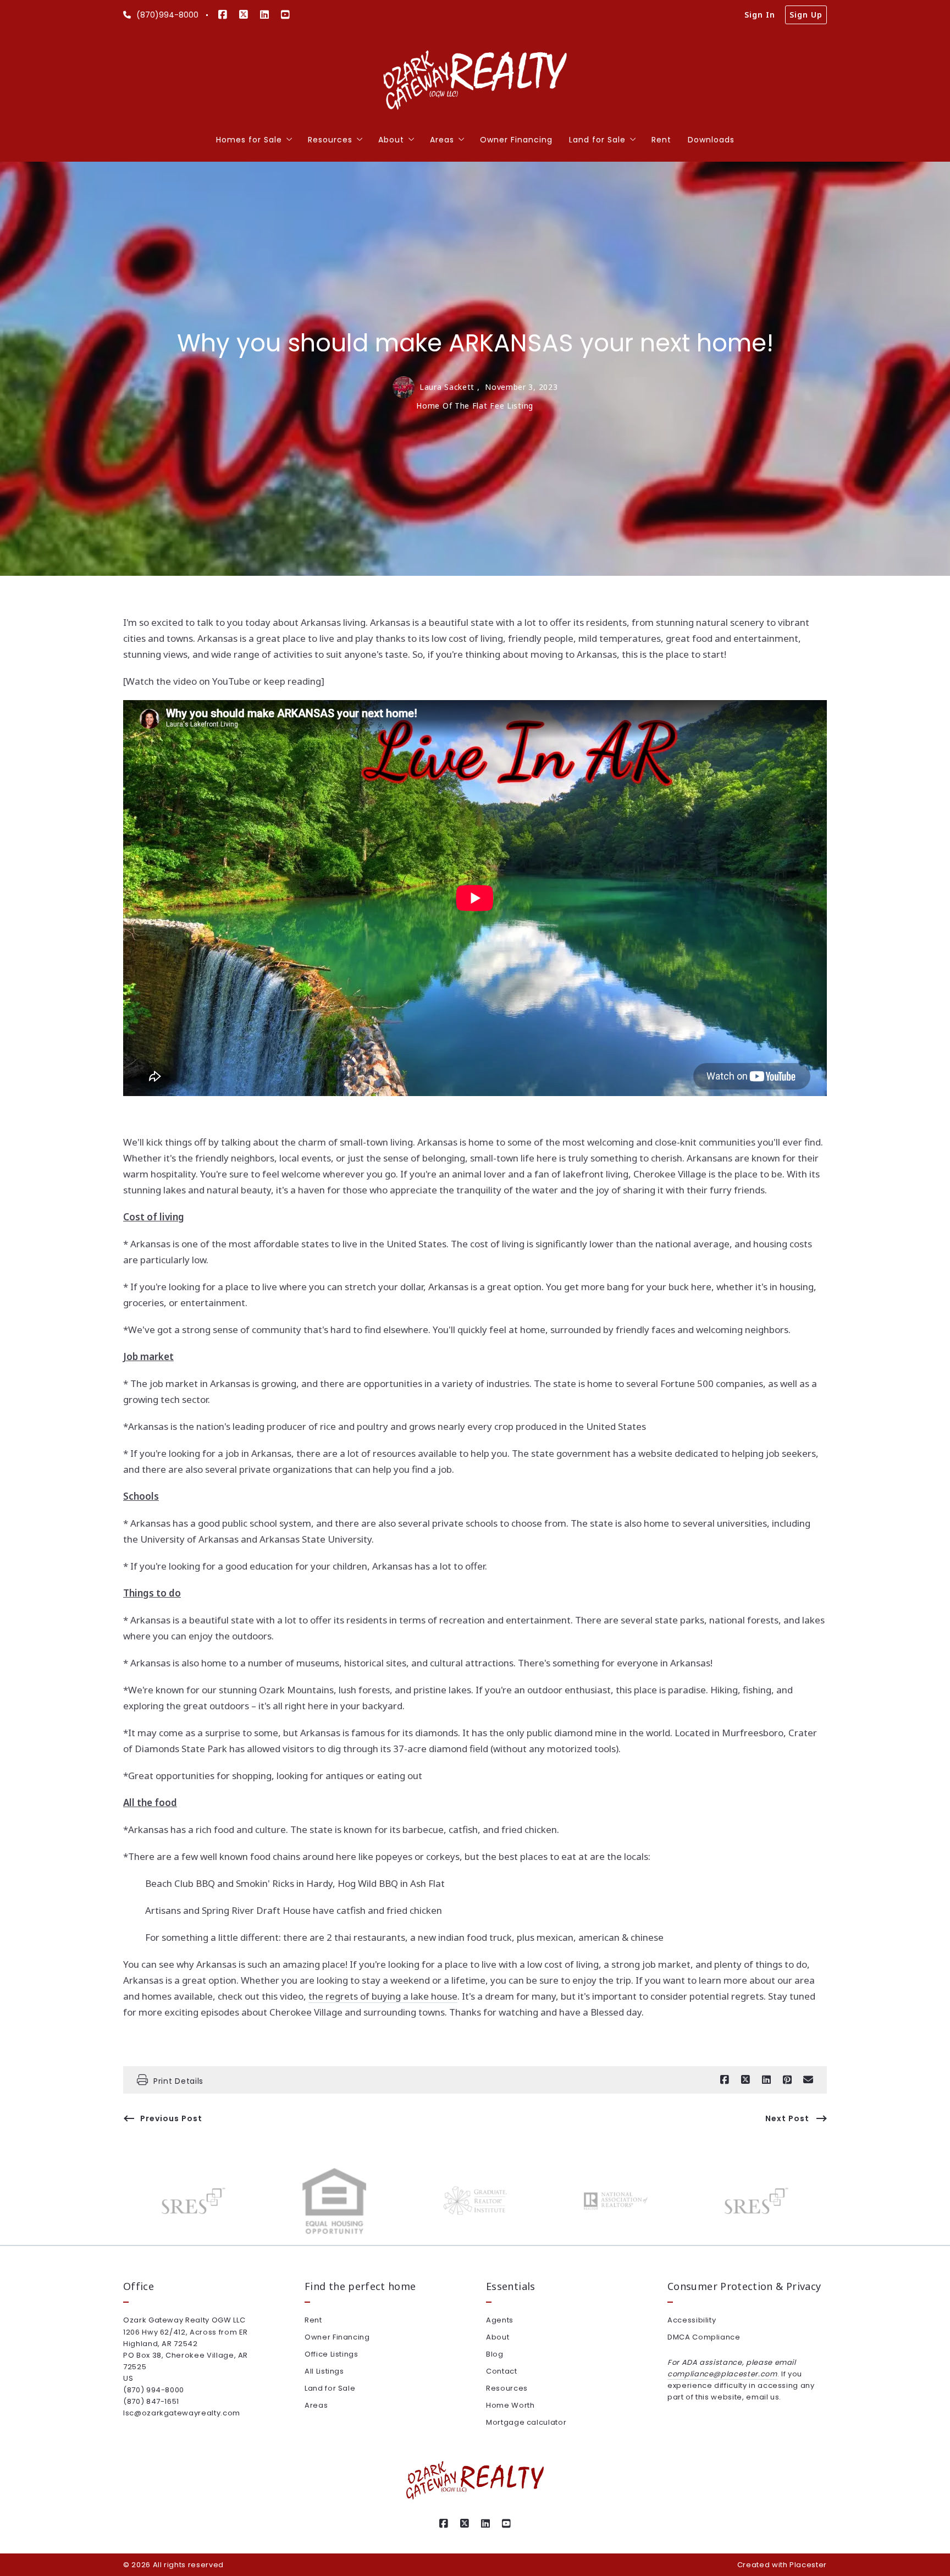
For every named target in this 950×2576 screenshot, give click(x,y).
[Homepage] (475, 81)
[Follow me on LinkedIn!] (264, 15)
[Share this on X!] (745, 2080)
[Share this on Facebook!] (725, 2080)
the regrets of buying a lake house (383, 1996)
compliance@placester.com (722, 2374)
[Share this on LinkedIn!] (766, 2080)
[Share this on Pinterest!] (787, 2080)
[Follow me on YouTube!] (285, 15)
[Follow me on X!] (244, 15)
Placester (808, 2565)
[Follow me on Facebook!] (223, 15)
